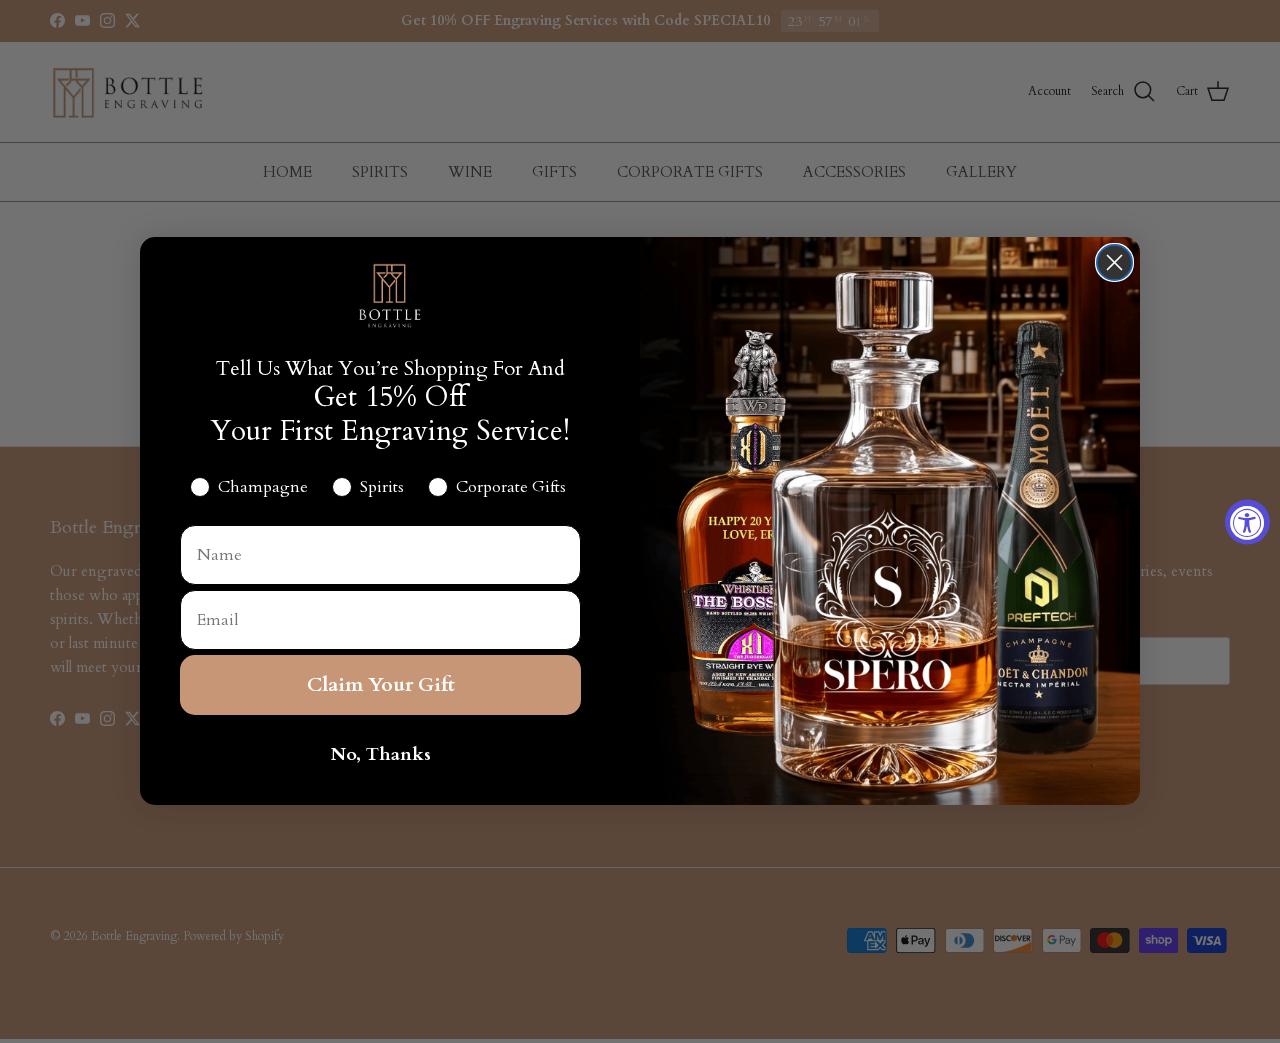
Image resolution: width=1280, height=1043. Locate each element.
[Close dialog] (1114, 262)
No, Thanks (381, 755)
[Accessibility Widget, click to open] (1247, 521)
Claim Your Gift (381, 685)
